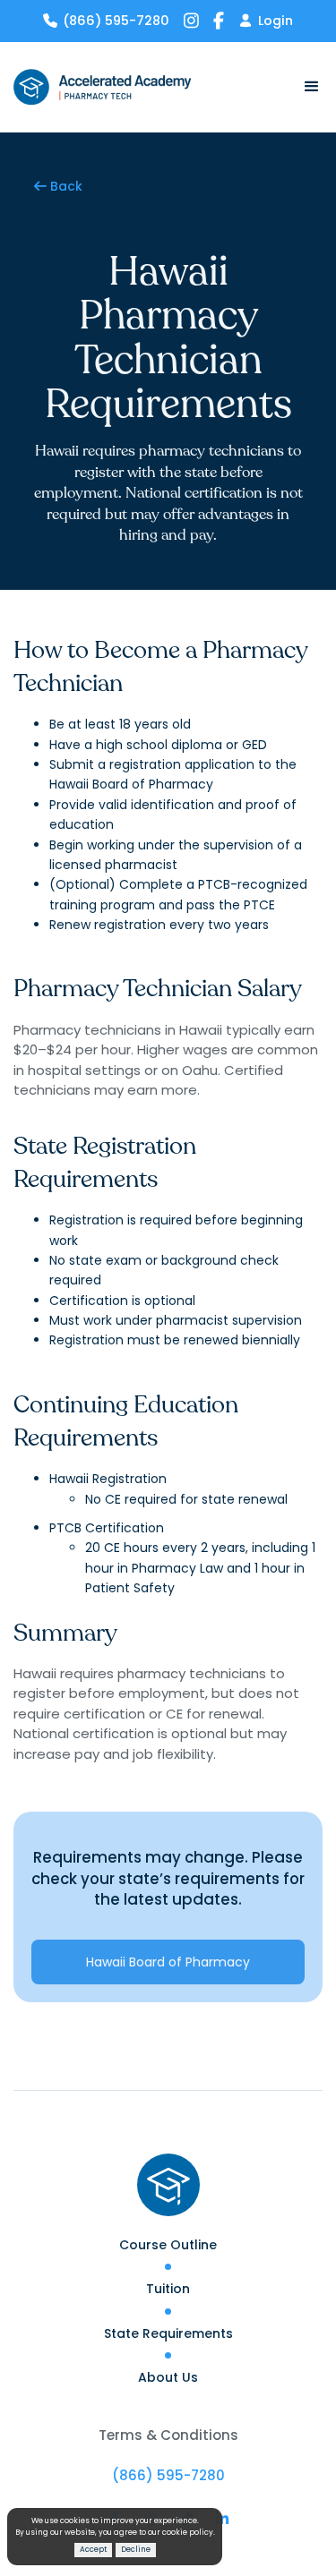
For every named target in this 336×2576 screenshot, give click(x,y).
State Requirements (168, 2333)
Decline (136, 2549)
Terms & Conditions (168, 2435)
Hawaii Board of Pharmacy (168, 1962)
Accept (93, 2549)
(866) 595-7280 (168, 2475)
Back (58, 186)
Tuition (168, 2289)
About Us (168, 2377)
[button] (305, 87)
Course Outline (168, 2245)
